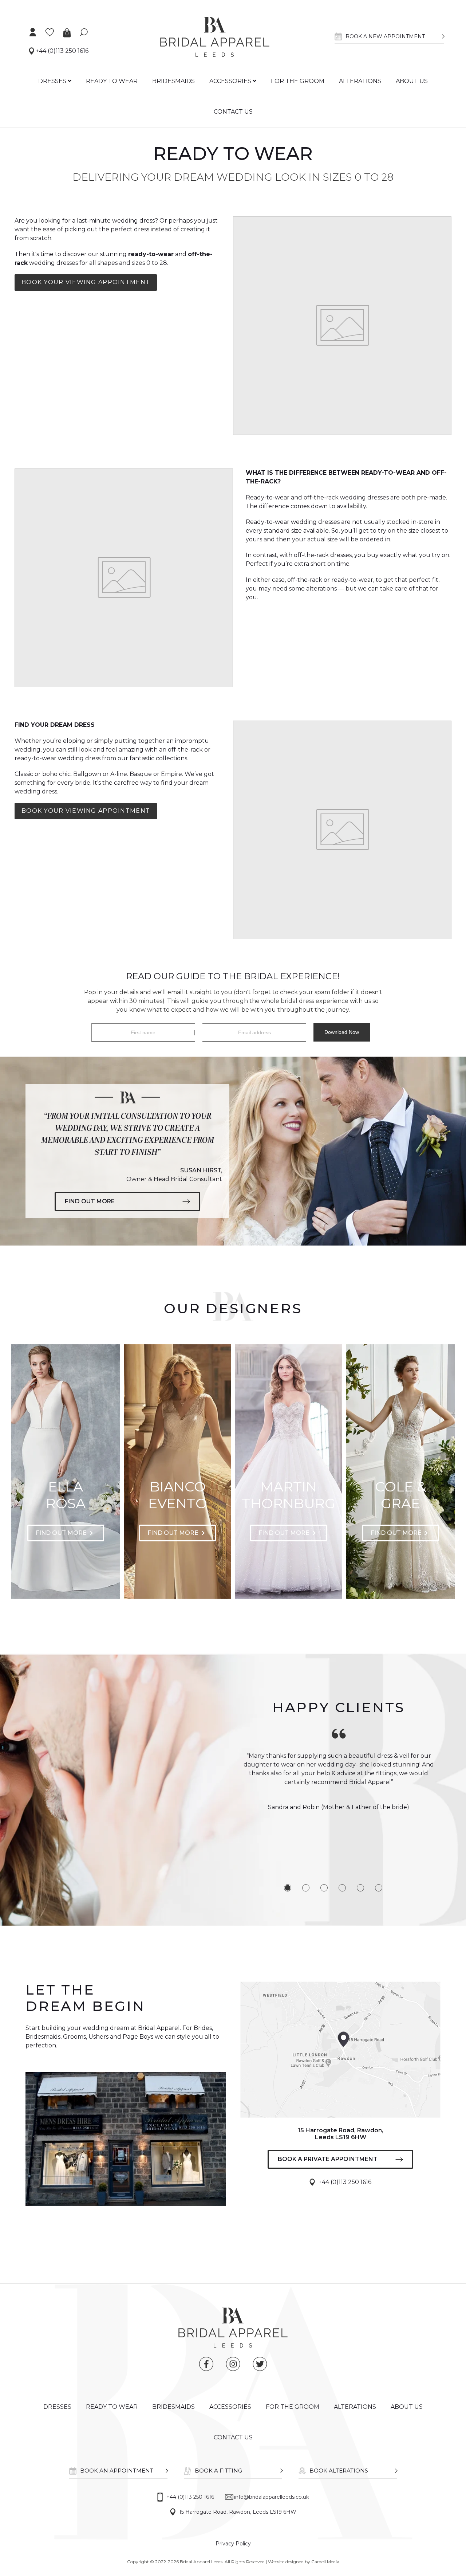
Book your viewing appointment (86, 282)
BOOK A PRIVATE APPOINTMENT (328, 2159)
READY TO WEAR (112, 81)
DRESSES (53, 81)
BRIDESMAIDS (173, 81)
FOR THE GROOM (298, 81)
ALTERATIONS (360, 81)
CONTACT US (233, 112)
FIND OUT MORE (90, 1201)
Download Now (342, 1032)
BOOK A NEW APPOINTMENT (385, 36)
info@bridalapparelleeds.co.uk (272, 2497)
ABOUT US (412, 81)
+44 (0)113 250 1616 (61, 51)
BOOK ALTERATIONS (339, 2471)
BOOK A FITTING (218, 2471)
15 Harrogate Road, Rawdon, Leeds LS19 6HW (238, 2512)
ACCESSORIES (231, 81)
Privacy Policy (233, 2544)
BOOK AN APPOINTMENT (117, 2471)
